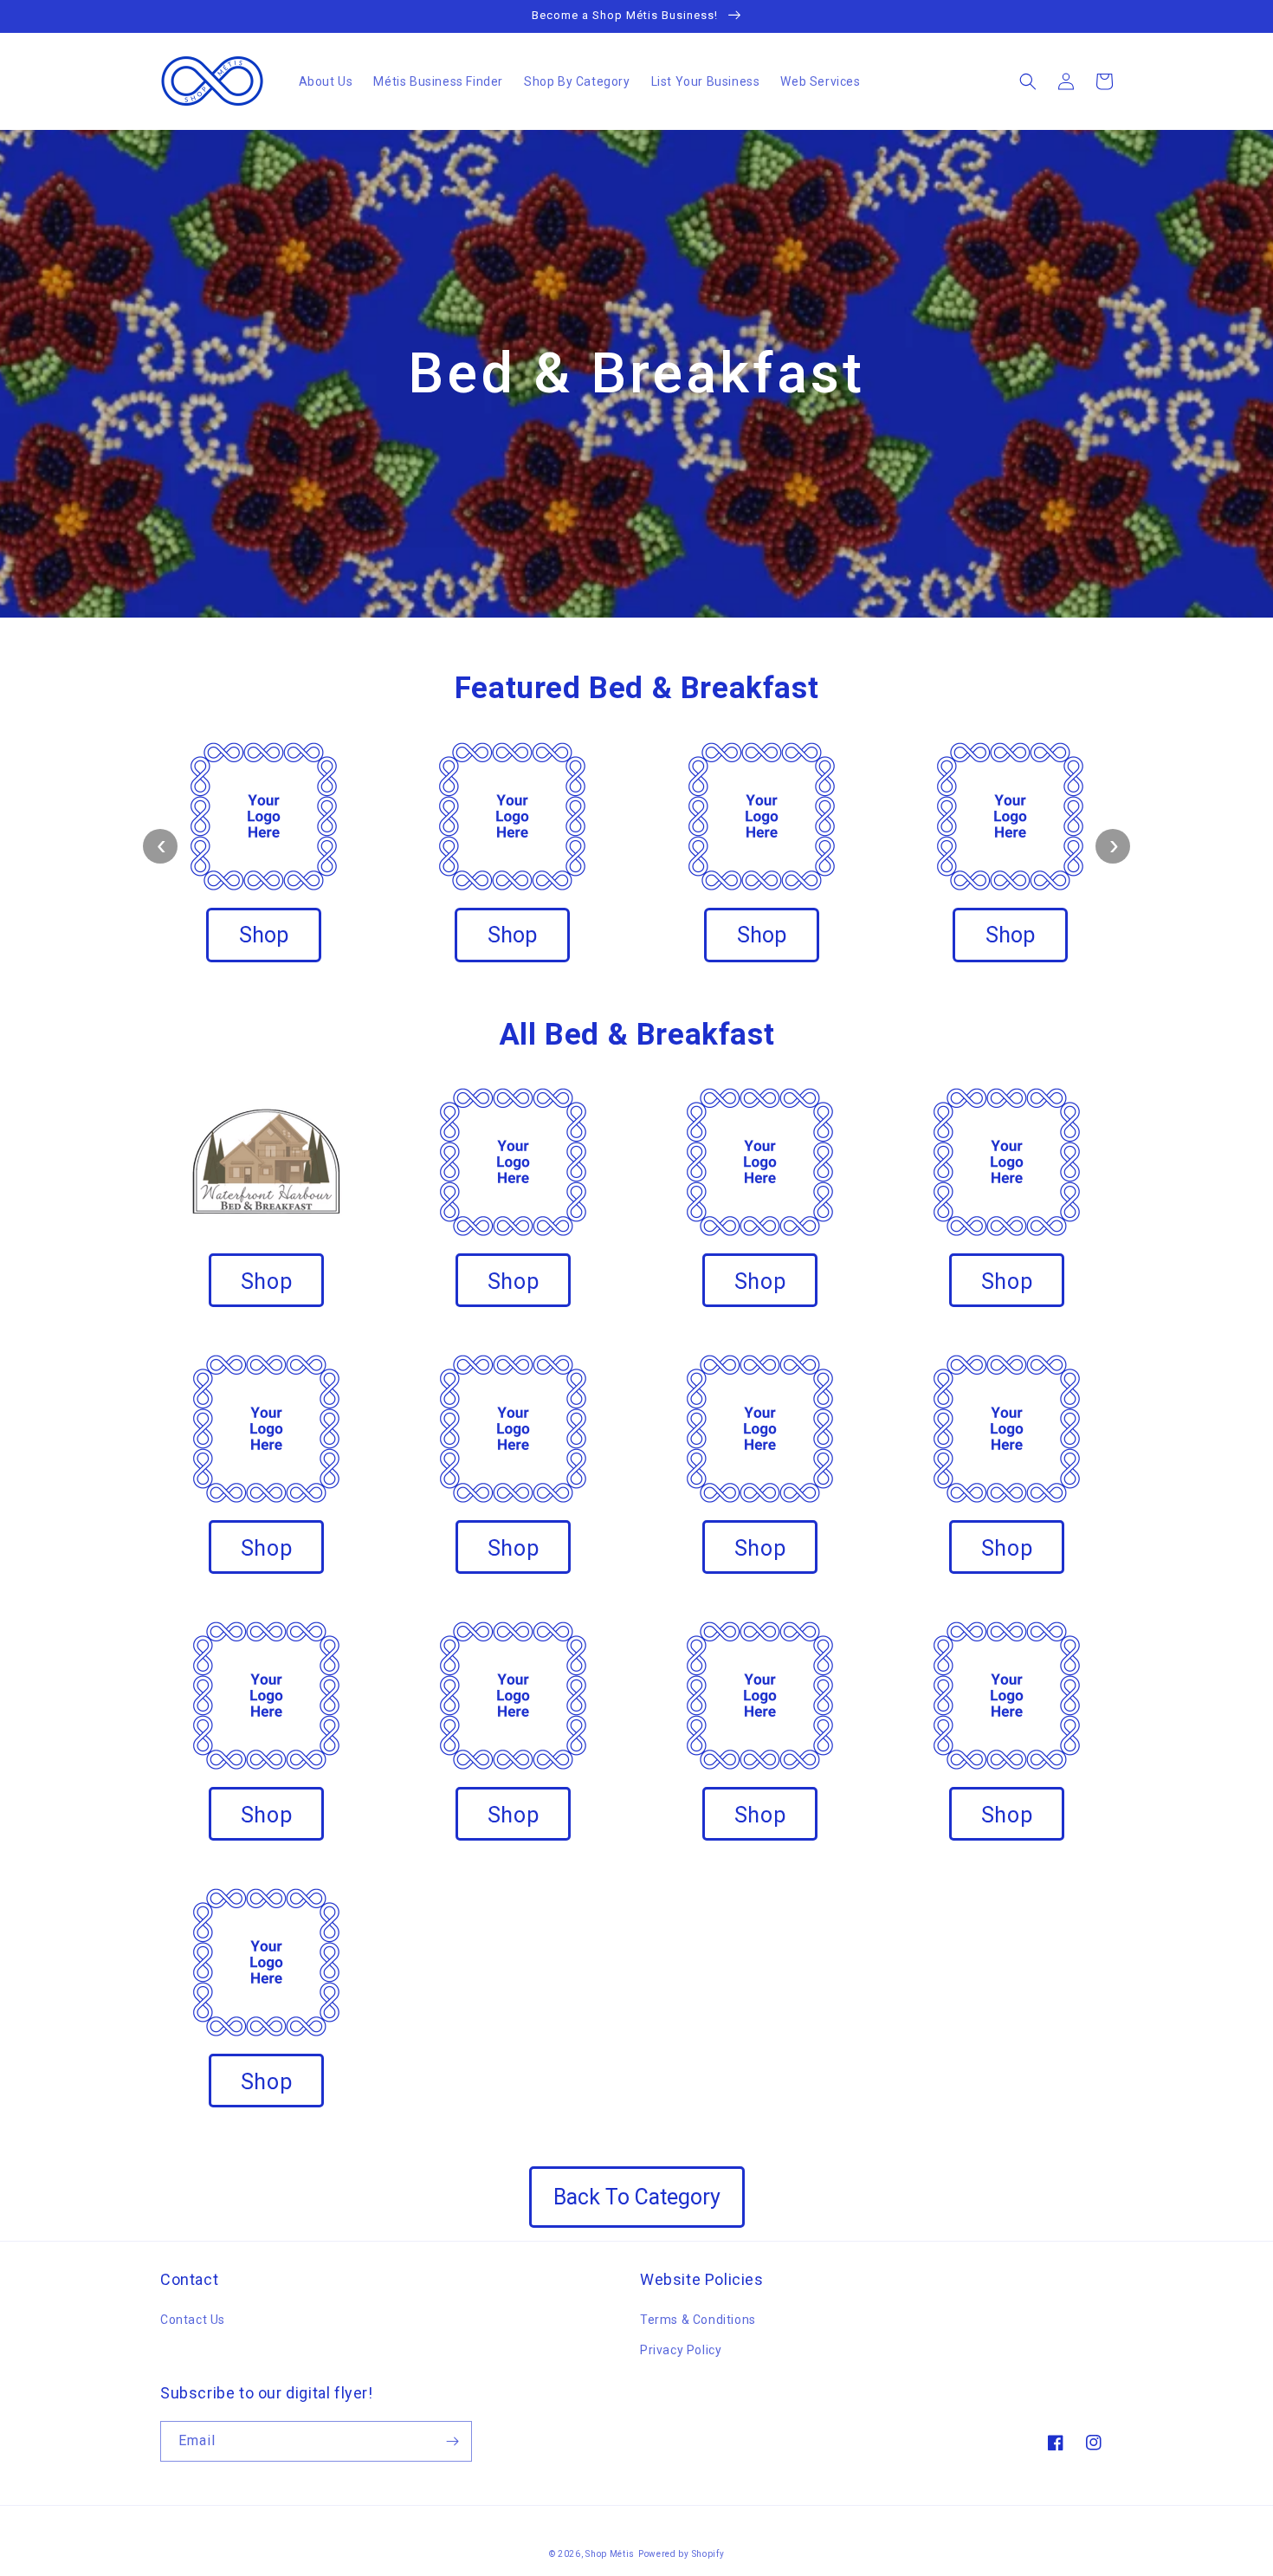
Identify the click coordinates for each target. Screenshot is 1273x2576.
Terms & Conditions (698, 2320)
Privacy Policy (681, 2350)
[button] (1028, 81)
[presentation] (160, 846)
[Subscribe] (452, 2441)
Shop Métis (610, 2554)
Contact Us (193, 2320)
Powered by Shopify (682, 2554)
